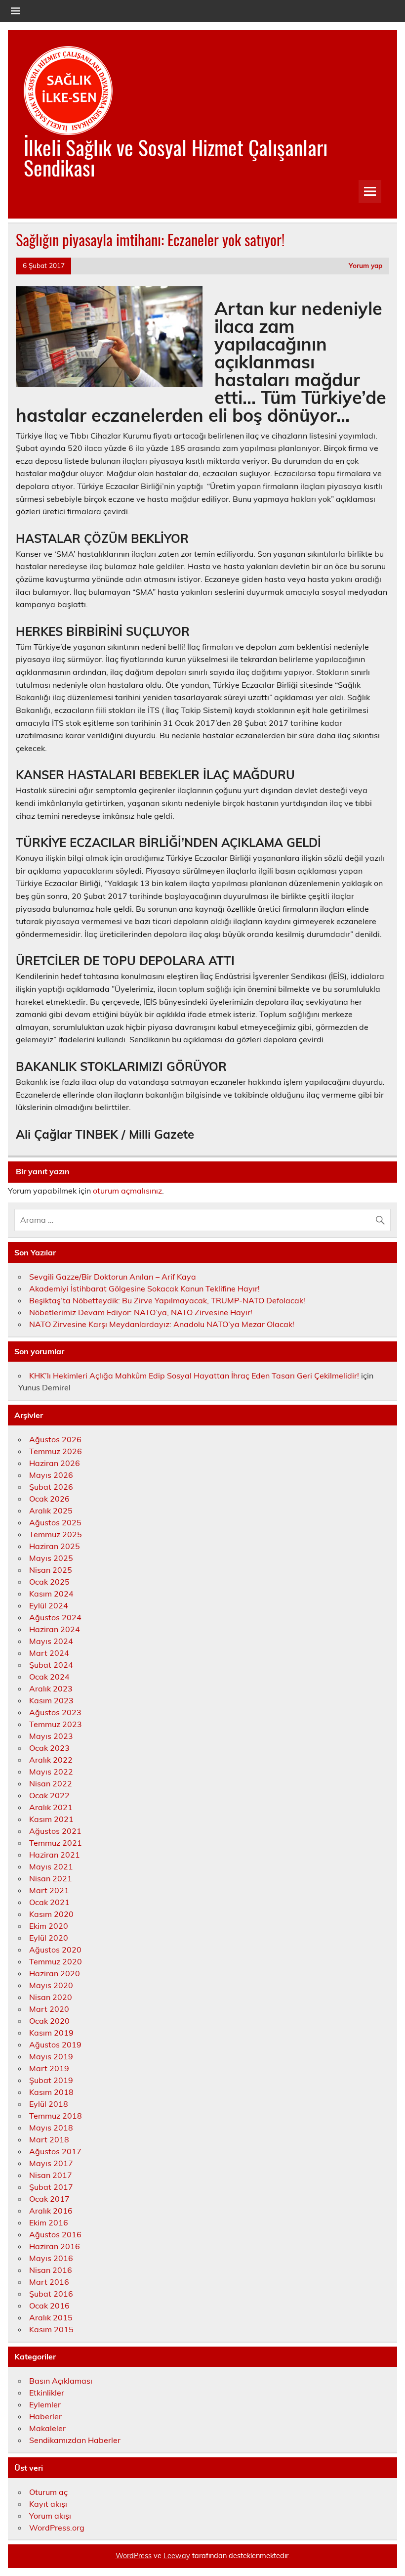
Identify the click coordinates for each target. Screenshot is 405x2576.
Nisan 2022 (51, 1783)
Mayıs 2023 (51, 1736)
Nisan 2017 (51, 2175)
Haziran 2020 (55, 1973)
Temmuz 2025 (56, 1534)
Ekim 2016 (49, 2222)
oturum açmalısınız (127, 1191)
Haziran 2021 (55, 1855)
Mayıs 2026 (51, 1475)
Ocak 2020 (49, 2021)
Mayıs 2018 (51, 2128)
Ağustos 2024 (55, 1617)
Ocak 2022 (49, 1795)
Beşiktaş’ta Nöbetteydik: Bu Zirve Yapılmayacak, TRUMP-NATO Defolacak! (167, 1300)
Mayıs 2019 (51, 2056)
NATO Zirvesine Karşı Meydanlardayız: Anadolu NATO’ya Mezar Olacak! (162, 1324)
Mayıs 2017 (51, 2163)
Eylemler (45, 2404)
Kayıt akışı (48, 2504)
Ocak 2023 (49, 1748)
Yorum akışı (50, 2516)
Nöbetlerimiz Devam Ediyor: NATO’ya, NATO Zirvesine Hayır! (141, 1312)
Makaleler (47, 2428)
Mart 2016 (49, 2282)
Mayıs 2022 (51, 1772)
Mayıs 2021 (51, 1866)
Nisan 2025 (51, 1570)
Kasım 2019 (51, 2033)
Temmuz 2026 (56, 1451)
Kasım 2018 (51, 2092)
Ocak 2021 (49, 1902)
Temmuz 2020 (56, 1961)
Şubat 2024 (51, 1665)
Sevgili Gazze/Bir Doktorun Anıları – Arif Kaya (113, 1277)
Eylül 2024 (49, 1605)
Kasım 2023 (51, 1700)
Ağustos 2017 (55, 2151)
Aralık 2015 (51, 2317)
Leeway (177, 2556)
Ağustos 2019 (55, 2044)
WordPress (134, 2556)
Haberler (45, 2416)
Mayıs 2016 (51, 2258)
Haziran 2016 (55, 2246)
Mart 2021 (49, 1890)
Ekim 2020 (49, 1926)
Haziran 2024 (55, 1629)
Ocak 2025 (49, 1582)
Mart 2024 (49, 1653)
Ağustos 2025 (55, 1522)
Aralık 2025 (51, 1510)
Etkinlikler (47, 2393)
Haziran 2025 (55, 1546)
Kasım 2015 (51, 2329)
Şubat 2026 (51, 1487)
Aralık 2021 (51, 1807)
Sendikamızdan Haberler (75, 2440)
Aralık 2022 (51, 1760)
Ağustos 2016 (55, 2234)
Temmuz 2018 (56, 2116)
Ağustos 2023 (55, 1712)
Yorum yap (365, 265)
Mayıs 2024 (51, 1641)
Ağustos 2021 (55, 1831)
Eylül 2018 (49, 2104)
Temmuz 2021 (56, 1843)
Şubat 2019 (51, 2080)
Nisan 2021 (51, 1878)
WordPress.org (57, 2528)
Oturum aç (48, 2492)
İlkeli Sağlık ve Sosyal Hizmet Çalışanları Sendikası (176, 157)
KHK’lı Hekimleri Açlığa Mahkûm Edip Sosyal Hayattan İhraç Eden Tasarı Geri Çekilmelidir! (194, 1376)
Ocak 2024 (49, 1677)
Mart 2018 (49, 2139)
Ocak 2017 (49, 2199)
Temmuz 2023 (56, 1724)
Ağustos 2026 (55, 1439)
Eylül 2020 (49, 1938)
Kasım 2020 (51, 1914)
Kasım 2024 (51, 1594)
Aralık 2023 (51, 1688)
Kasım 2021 (51, 1819)
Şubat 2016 (51, 2294)
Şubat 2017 (51, 2187)
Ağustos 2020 (55, 1950)
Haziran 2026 (55, 1463)
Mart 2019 (49, 2068)
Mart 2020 (49, 2009)
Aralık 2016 (51, 2211)
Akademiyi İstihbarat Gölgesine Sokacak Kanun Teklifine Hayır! (144, 1288)
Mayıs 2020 (51, 1985)
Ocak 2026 (49, 1499)
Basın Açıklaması (61, 2381)
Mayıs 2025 (51, 1558)
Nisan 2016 (51, 2270)
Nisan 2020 (51, 1997)
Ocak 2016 (49, 2306)
